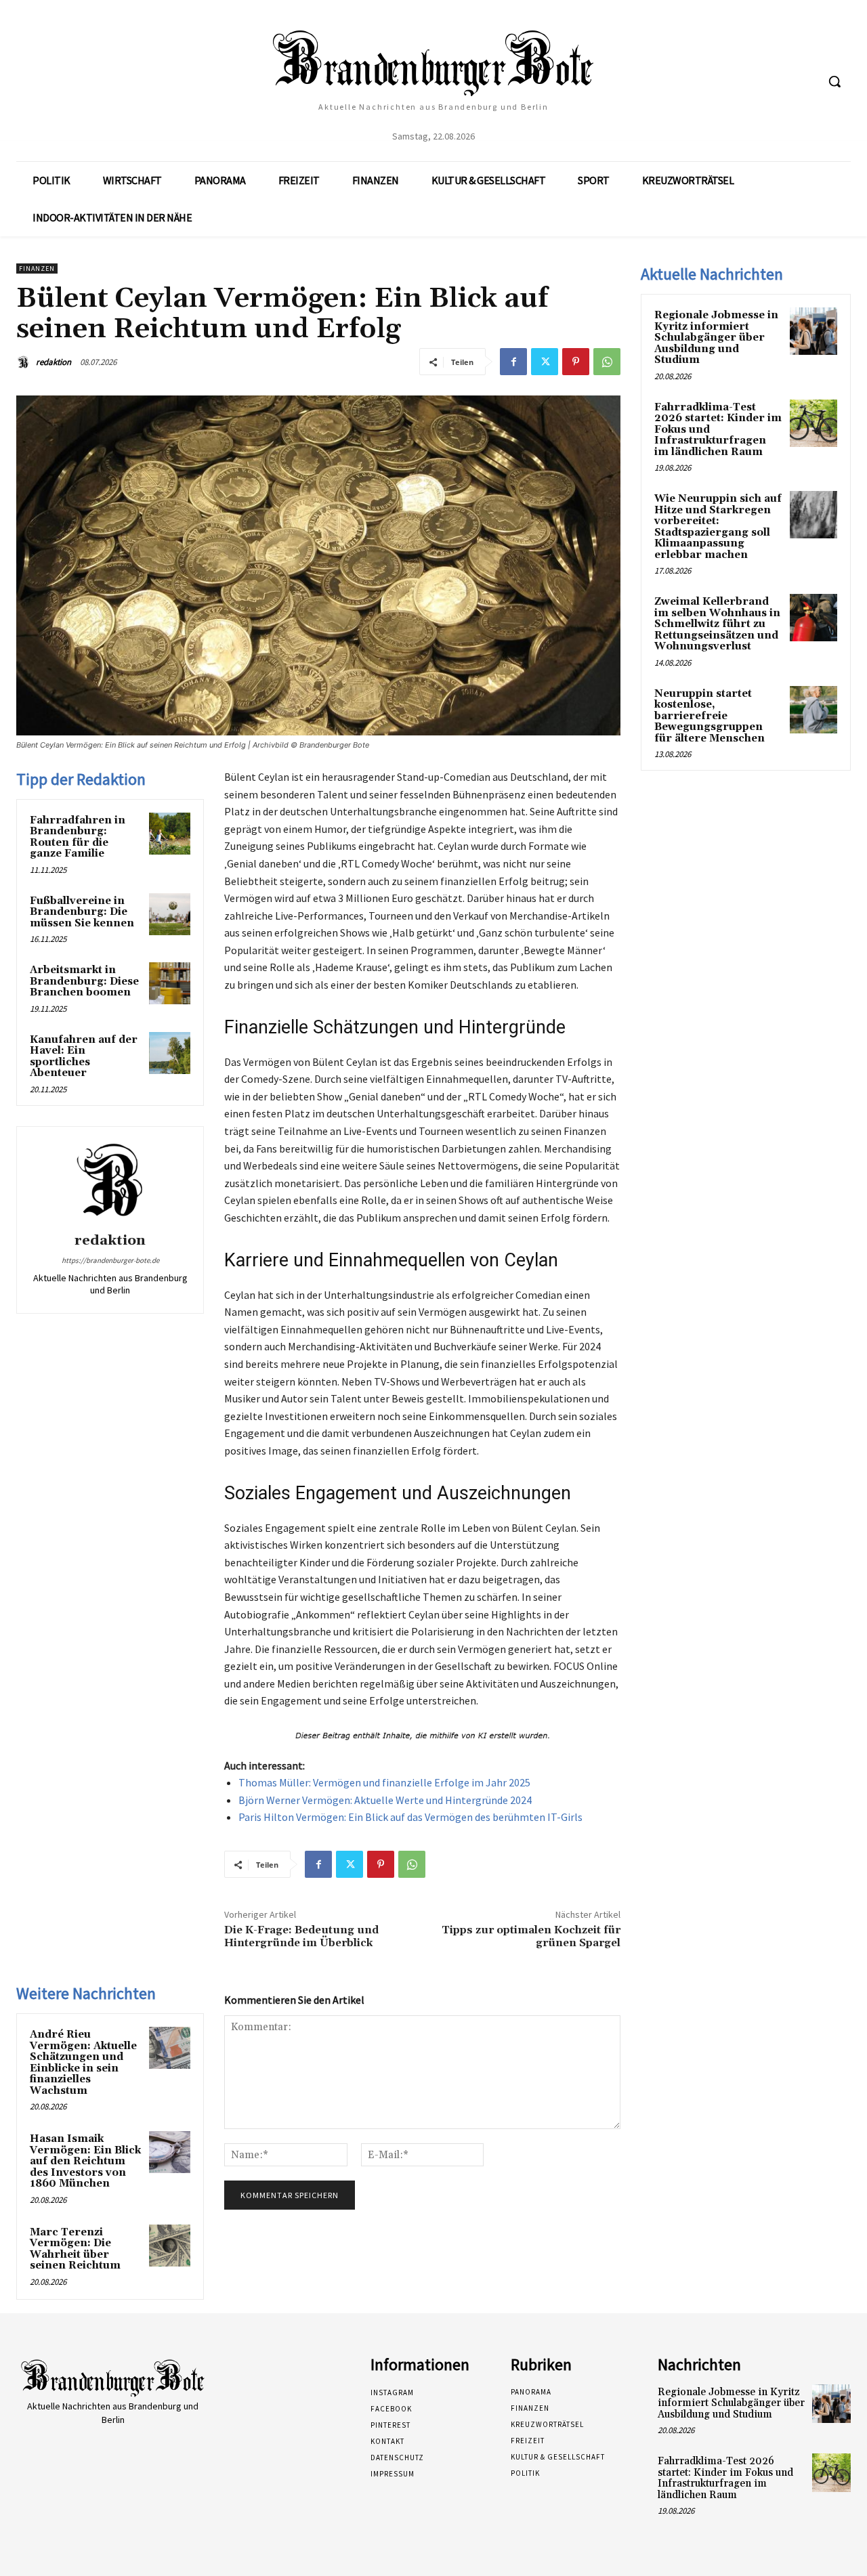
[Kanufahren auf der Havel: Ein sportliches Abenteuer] (170, 1053)
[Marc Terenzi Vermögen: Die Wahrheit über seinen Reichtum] (170, 2246)
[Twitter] (545, 362)
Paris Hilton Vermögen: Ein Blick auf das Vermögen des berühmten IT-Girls (410, 1817)
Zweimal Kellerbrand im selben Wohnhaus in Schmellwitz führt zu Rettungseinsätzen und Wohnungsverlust (717, 624)
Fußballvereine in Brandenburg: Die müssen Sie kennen (82, 912)
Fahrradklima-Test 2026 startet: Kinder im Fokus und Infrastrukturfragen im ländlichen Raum (725, 2478)
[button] (834, 81)
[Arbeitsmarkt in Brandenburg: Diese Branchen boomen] (170, 983)
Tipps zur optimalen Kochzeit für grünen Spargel (531, 1936)
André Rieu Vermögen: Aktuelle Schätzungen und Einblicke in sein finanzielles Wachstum (83, 2063)
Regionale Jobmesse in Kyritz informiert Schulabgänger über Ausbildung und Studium (716, 338)
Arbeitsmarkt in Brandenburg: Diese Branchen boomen (84, 981)
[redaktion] (25, 362)
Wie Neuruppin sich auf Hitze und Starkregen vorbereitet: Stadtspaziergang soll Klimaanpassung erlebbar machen (718, 527)
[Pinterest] (576, 362)
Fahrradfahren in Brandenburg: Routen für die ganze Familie (78, 837)
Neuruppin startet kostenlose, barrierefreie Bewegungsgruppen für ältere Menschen (710, 716)
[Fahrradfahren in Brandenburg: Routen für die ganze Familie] (170, 834)
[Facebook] (513, 362)
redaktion (54, 362)
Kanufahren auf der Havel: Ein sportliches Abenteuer (84, 1057)
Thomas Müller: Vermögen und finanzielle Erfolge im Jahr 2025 (384, 1782)
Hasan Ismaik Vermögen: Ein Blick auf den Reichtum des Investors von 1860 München (85, 2161)
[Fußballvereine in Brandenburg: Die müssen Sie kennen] (170, 914)
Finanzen (37, 269)
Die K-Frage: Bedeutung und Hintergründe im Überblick (301, 1936)
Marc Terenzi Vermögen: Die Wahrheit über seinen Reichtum (75, 2249)
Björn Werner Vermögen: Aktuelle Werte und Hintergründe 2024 (385, 1800)
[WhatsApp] (607, 362)
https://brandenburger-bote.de (110, 1260)
